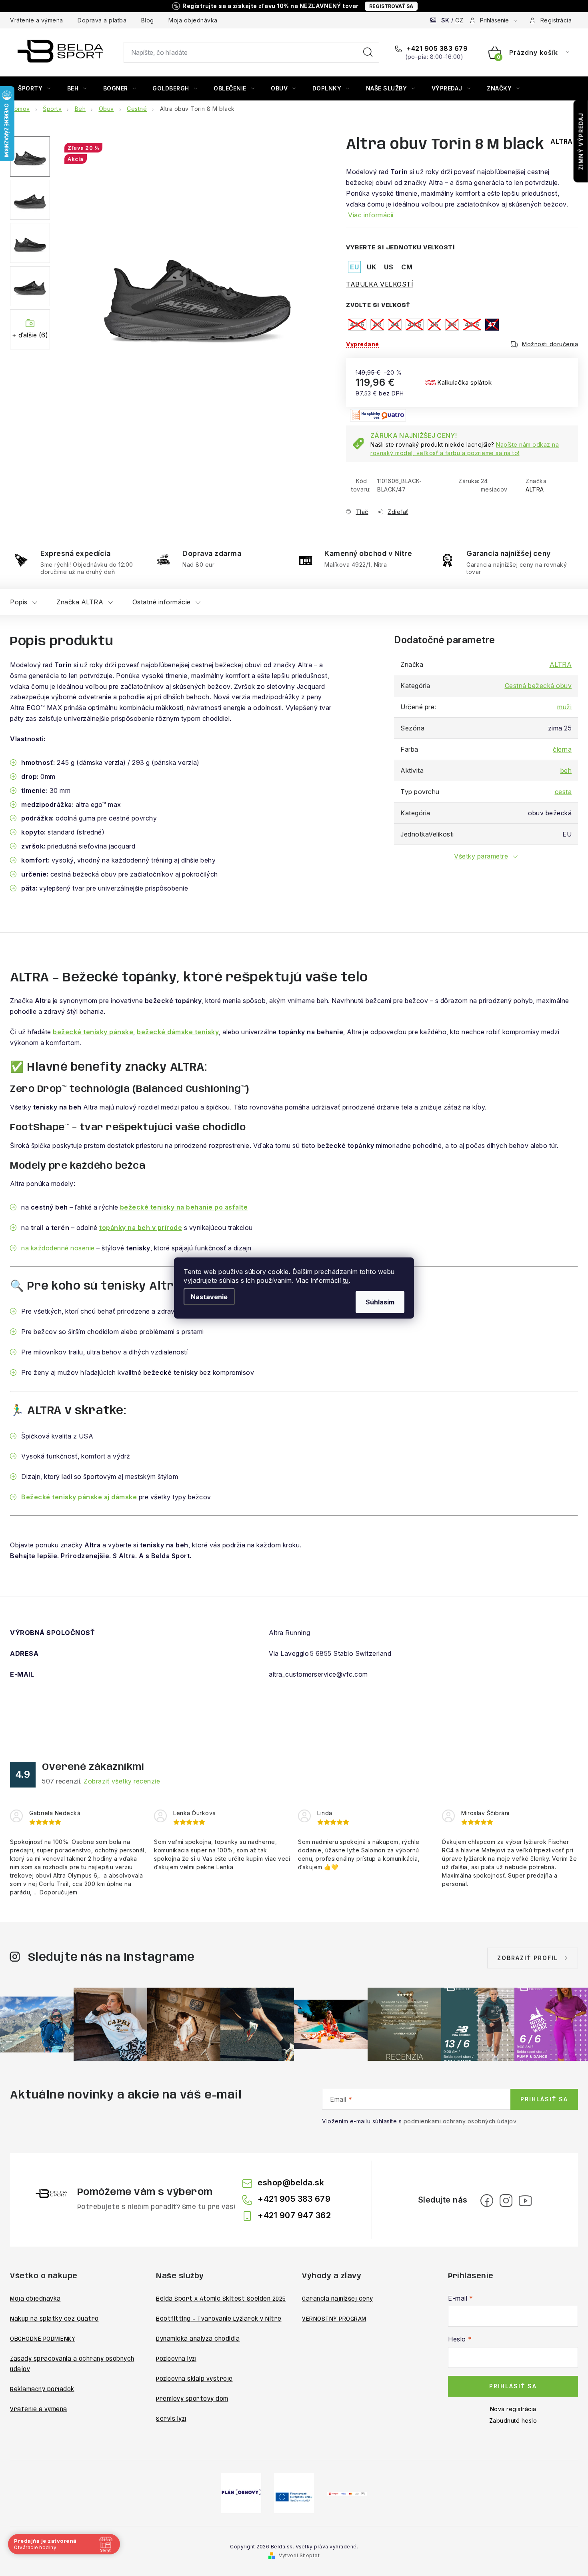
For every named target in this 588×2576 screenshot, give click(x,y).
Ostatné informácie (162, 602)
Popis (19, 602)
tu (346, 1280)
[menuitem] (34, 88)
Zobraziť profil (528, 1958)
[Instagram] (506, 2201)
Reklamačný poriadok (42, 2389)
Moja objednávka (193, 20)
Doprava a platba (102, 20)
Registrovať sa (391, 6)
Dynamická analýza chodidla (198, 2339)
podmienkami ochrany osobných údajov (460, 2121)
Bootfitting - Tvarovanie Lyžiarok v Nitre (219, 2319)
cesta (563, 792)
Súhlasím (380, 1302)
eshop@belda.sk (291, 2183)
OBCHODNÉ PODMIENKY (43, 2339)
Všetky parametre (481, 856)
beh (566, 770)
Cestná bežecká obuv (538, 686)
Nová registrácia (513, 2409)
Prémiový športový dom (192, 2399)
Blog (148, 20)
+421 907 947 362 (294, 2215)
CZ (459, 20)
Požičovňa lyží (176, 2359)
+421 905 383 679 (436, 48)
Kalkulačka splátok (464, 382)
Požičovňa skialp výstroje (194, 2379)
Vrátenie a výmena (37, 20)
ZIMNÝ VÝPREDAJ (581, 141)
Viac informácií (371, 215)
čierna (562, 749)
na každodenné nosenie (58, 1248)
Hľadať (368, 52)
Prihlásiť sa (544, 2099)
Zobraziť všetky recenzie (122, 1781)
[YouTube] (525, 2201)
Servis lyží (171, 2419)
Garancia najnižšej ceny (338, 2299)
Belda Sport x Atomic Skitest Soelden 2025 (221, 2299)
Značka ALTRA (80, 602)
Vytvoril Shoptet (299, 2555)
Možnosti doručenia (550, 344)
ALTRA (535, 489)
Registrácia (556, 20)
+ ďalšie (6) (30, 335)
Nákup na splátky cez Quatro (54, 2319)
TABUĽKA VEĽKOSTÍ (380, 284)
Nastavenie (209, 1297)
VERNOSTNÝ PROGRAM (334, 2319)
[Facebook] (487, 2201)
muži (564, 707)
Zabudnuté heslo (513, 2421)
